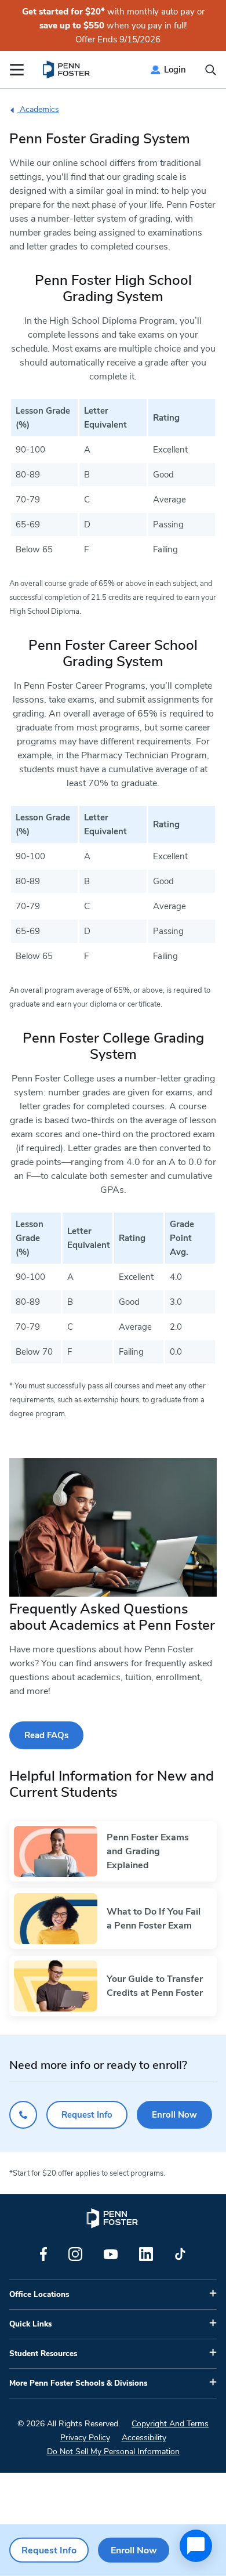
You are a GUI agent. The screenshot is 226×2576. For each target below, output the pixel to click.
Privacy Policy (85, 2438)
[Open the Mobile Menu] (17, 70)
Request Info (87, 2115)
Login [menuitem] (175, 70)
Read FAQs (46, 1735)
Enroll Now (174, 2115)
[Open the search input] (211, 70)
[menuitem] (67, 70)
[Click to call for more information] (23, 2115)
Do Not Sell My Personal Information (113, 2452)
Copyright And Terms (170, 2424)
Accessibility (144, 2438)
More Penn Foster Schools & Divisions (78, 2383)
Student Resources (43, 2354)
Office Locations (39, 2295)
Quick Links (30, 2324)
